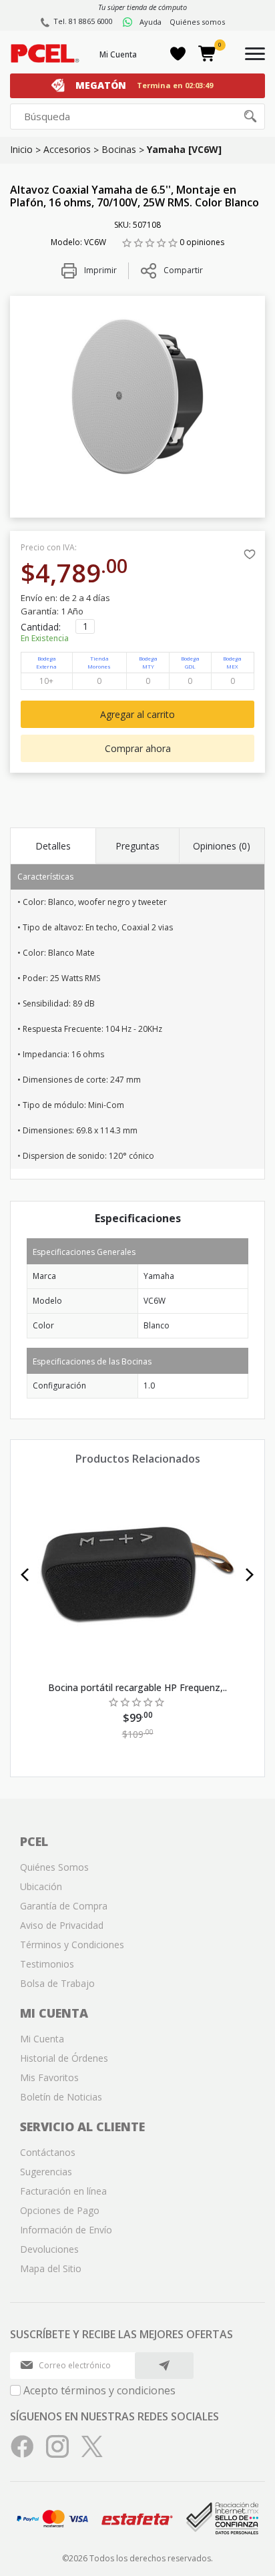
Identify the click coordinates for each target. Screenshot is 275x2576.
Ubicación (41, 1886)
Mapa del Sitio (51, 2268)
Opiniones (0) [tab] (222, 846)
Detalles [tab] (53, 846)
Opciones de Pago (60, 2210)
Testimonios (47, 1964)
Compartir (183, 270)
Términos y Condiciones (72, 1945)
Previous (25, 1575)
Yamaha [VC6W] (184, 149)
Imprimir (99, 270)
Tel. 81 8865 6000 (83, 21)
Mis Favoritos (49, 2077)
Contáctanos (48, 2152)
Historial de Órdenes (64, 2058)
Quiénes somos (197, 22)
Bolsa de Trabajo (57, 1983)
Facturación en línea (63, 2191)
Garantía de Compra (64, 1906)
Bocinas (119, 149)
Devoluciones (49, 2249)
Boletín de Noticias (61, 2097)
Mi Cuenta (118, 54)
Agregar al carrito (137, 714)
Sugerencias (46, 2172)
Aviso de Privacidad (62, 1925)
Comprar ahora (138, 748)
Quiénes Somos (54, 1867)
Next (250, 1575)
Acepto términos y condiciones (99, 2390)
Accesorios (67, 149)
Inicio (21, 149)
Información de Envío (66, 2230)
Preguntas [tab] (137, 846)
